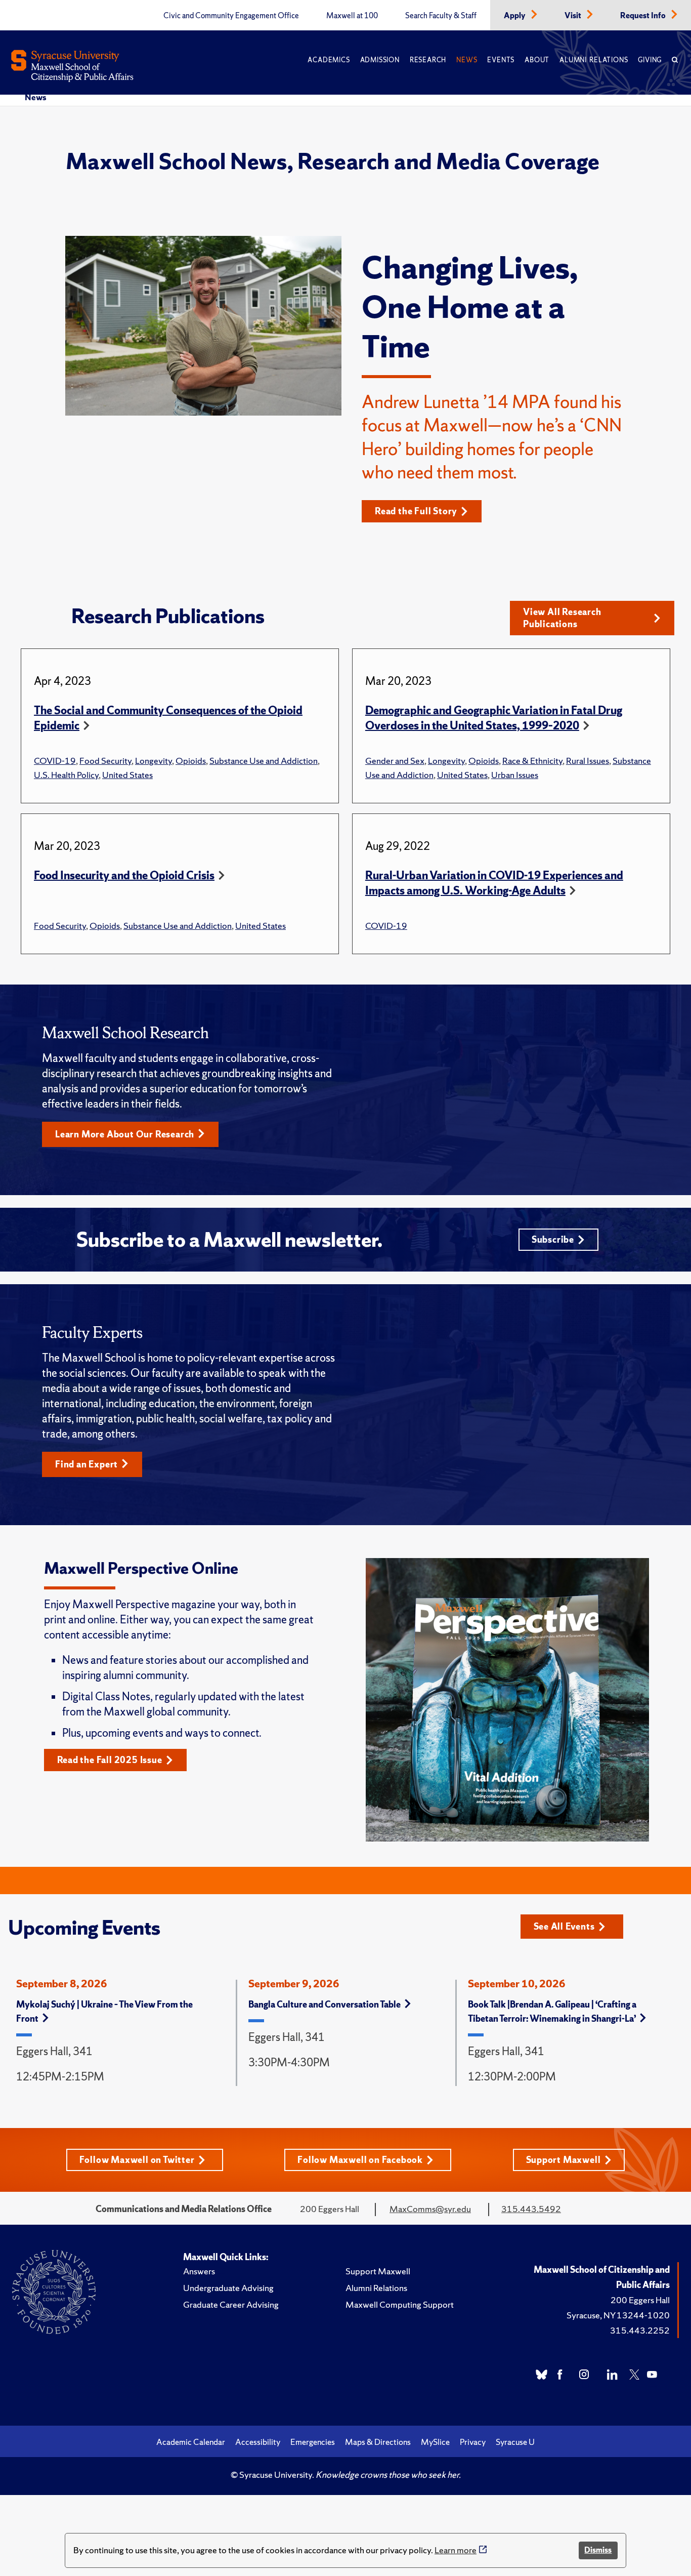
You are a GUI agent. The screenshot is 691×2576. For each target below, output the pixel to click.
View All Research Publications (562, 618)
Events (501, 60)
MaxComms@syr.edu (430, 2209)
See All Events (564, 1926)
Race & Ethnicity (532, 761)
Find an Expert (87, 1464)
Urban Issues (515, 775)
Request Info (644, 16)
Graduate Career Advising (231, 2304)
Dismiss (598, 2550)
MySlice (435, 2442)
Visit (574, 16)
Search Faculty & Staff (441, 16)
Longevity (154, 761)
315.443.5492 (531, 2209)
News (467, 60)
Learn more (456, 2550)
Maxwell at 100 (352, 16)
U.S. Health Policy (66, 775)
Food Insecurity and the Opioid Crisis (124, 875)
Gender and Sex (395, 761)
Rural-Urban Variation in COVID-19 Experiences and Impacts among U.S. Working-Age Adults (494, 883)
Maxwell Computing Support (400, 2304)
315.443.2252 (640, 2330)
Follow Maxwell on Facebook (360, 2160)
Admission (380, 60)
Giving (650, 60)
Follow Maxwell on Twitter (137, 2160)
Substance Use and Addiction (264, 761)
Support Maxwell (564, 2160)
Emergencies (313, 2442)
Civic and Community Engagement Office (231, 16)
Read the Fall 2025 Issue (110, 1760)
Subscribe (553, 1239)
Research (428, 60)
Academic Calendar (191, 2442)
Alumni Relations (594, 60)
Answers (199, 2271)
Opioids (191, 761)
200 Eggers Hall (640, 2300)
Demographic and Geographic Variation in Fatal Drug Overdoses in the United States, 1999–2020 (494, 718)
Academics (329, 60)
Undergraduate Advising (228, 2288)
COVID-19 (55, 761)
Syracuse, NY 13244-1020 (618, 2315)
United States (127, 775)
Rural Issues (588, 761)
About (537, 60)
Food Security (105, 761)
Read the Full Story (416, 511)
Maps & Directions (378, 2442)
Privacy (473, 2442)
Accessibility (258, 2442)
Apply (515, 16)
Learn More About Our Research (125, 1134)
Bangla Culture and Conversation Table (325, 2004)
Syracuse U (515, 2442)
